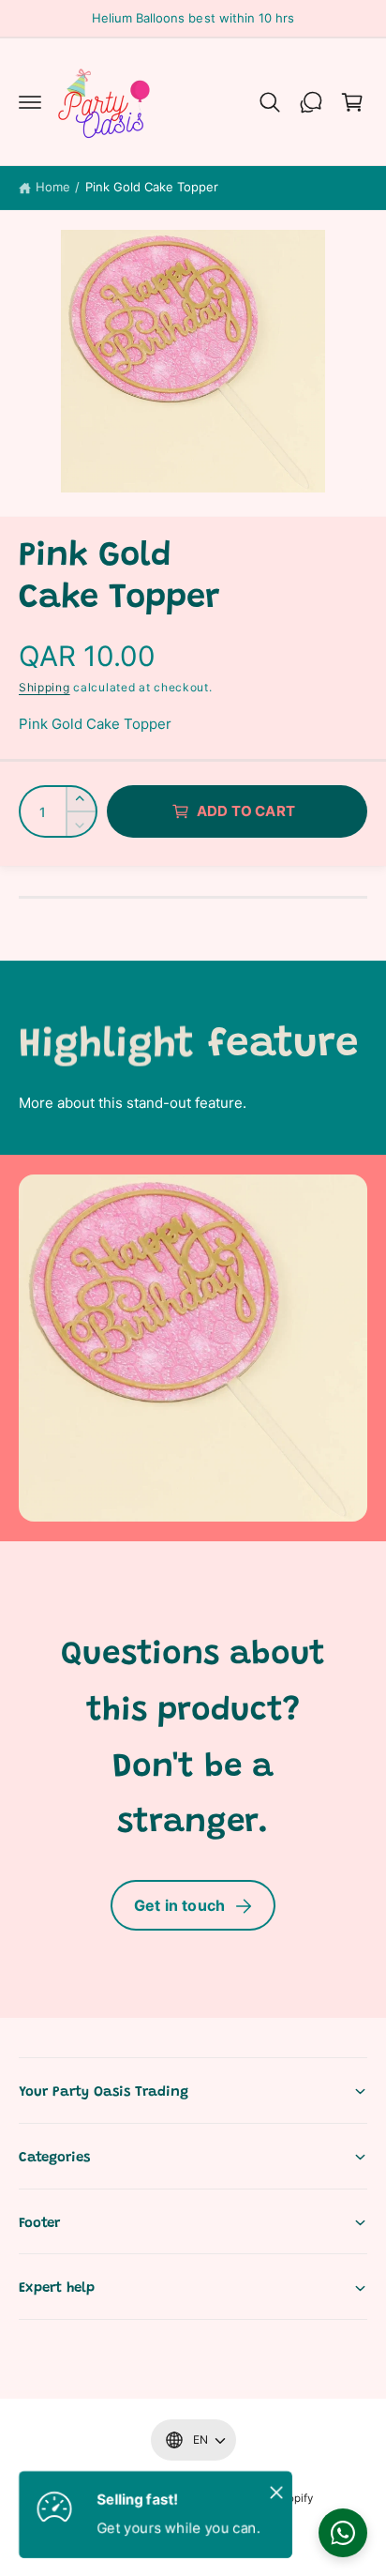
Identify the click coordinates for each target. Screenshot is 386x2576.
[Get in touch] (311, 102)
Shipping (45, 687)
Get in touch (179, 1905)
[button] (30, 102)
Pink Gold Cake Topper (152, 187)
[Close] (276, 2492)
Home (53, 187)
